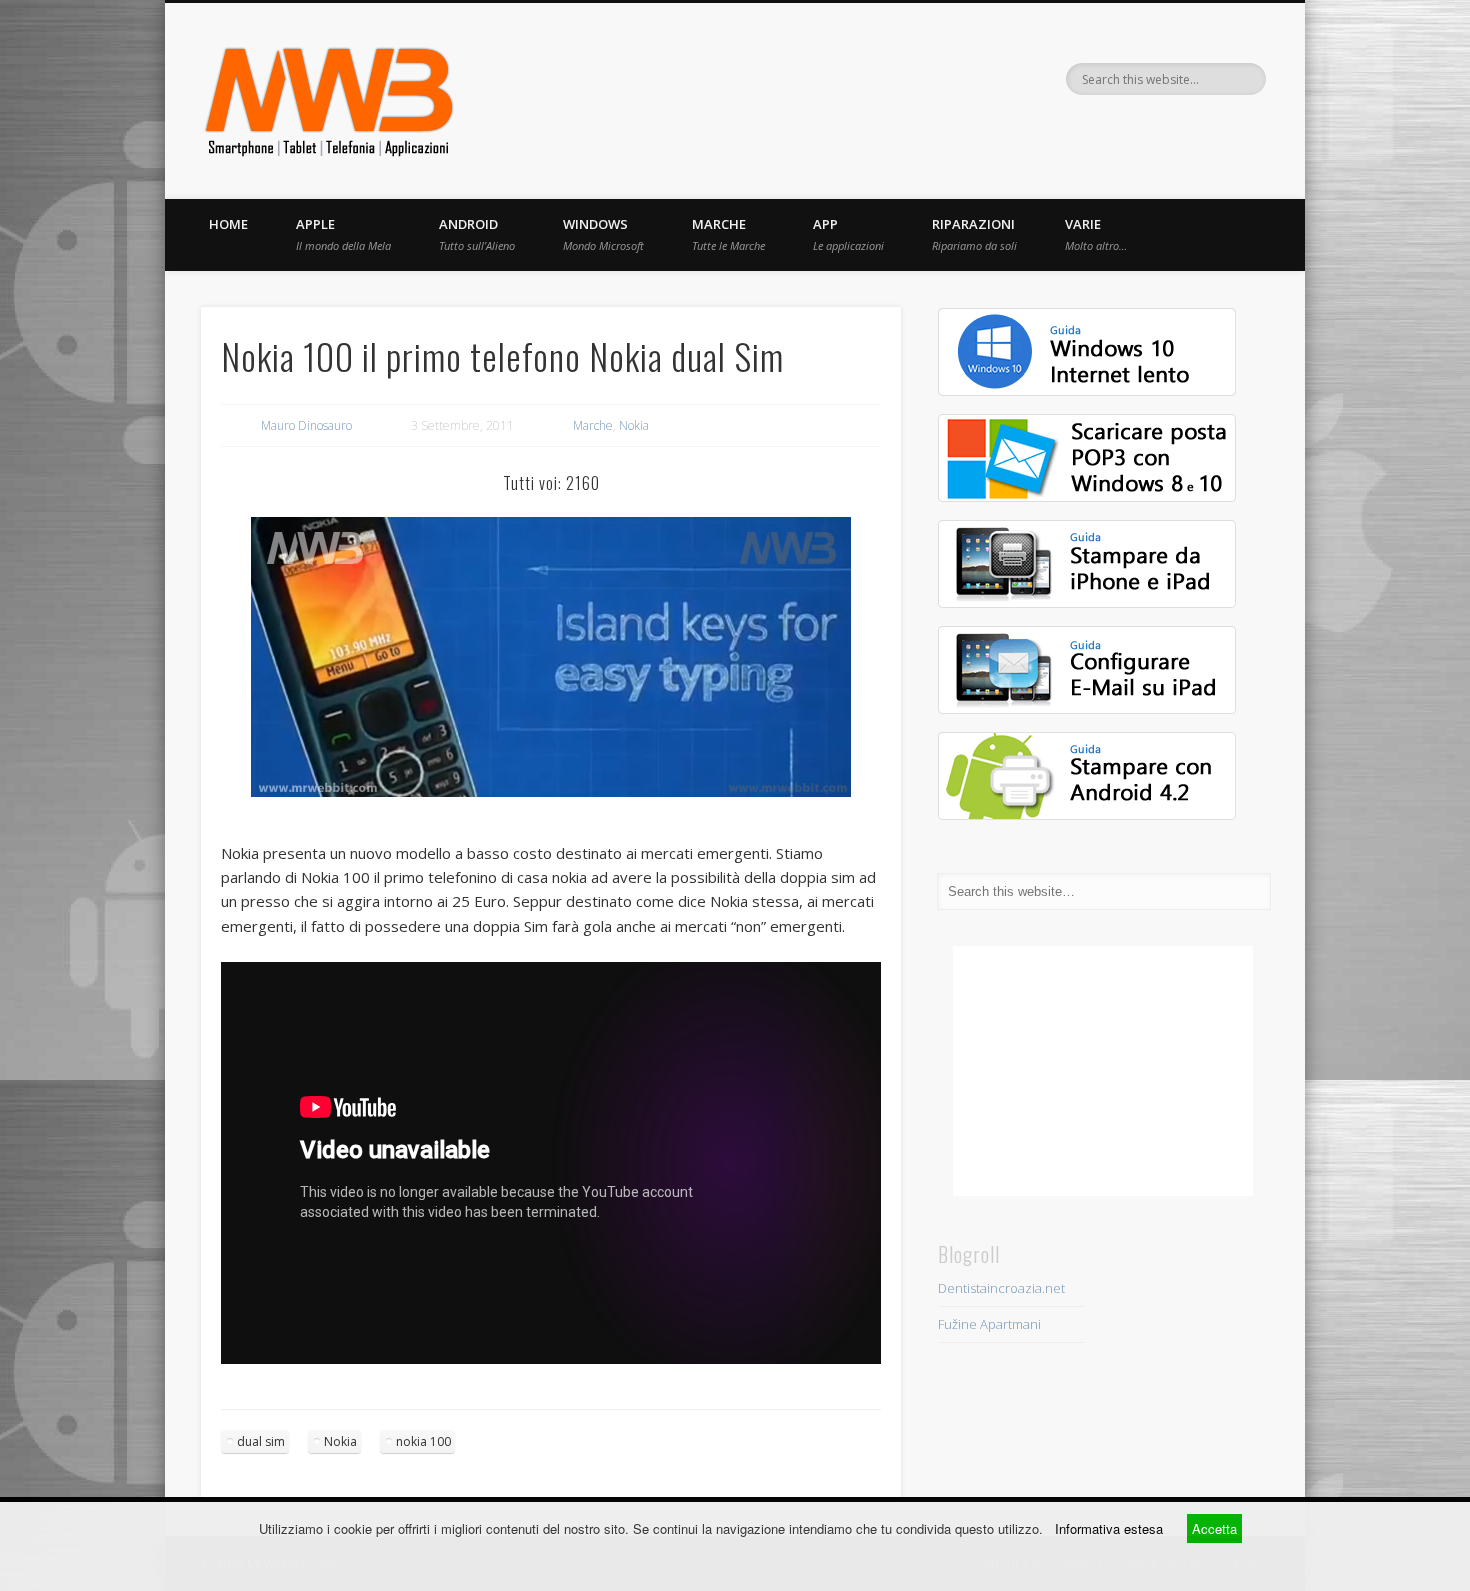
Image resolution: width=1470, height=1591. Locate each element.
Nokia (634, 425)
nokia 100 (423, 1441)
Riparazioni (974, 234)
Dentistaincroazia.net (1001, 1288)
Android (477, 234)
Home (228, 224)
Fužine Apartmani (989, 1324)
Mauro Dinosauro (306, 425)
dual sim (261, 1441)
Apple (343, 234)
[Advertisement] (1103, 1071)
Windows (603, 234)
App (848, 234)
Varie (1096, 234)
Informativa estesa (1109, 1528)
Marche (728, 234)
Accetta (1214, 1528)
